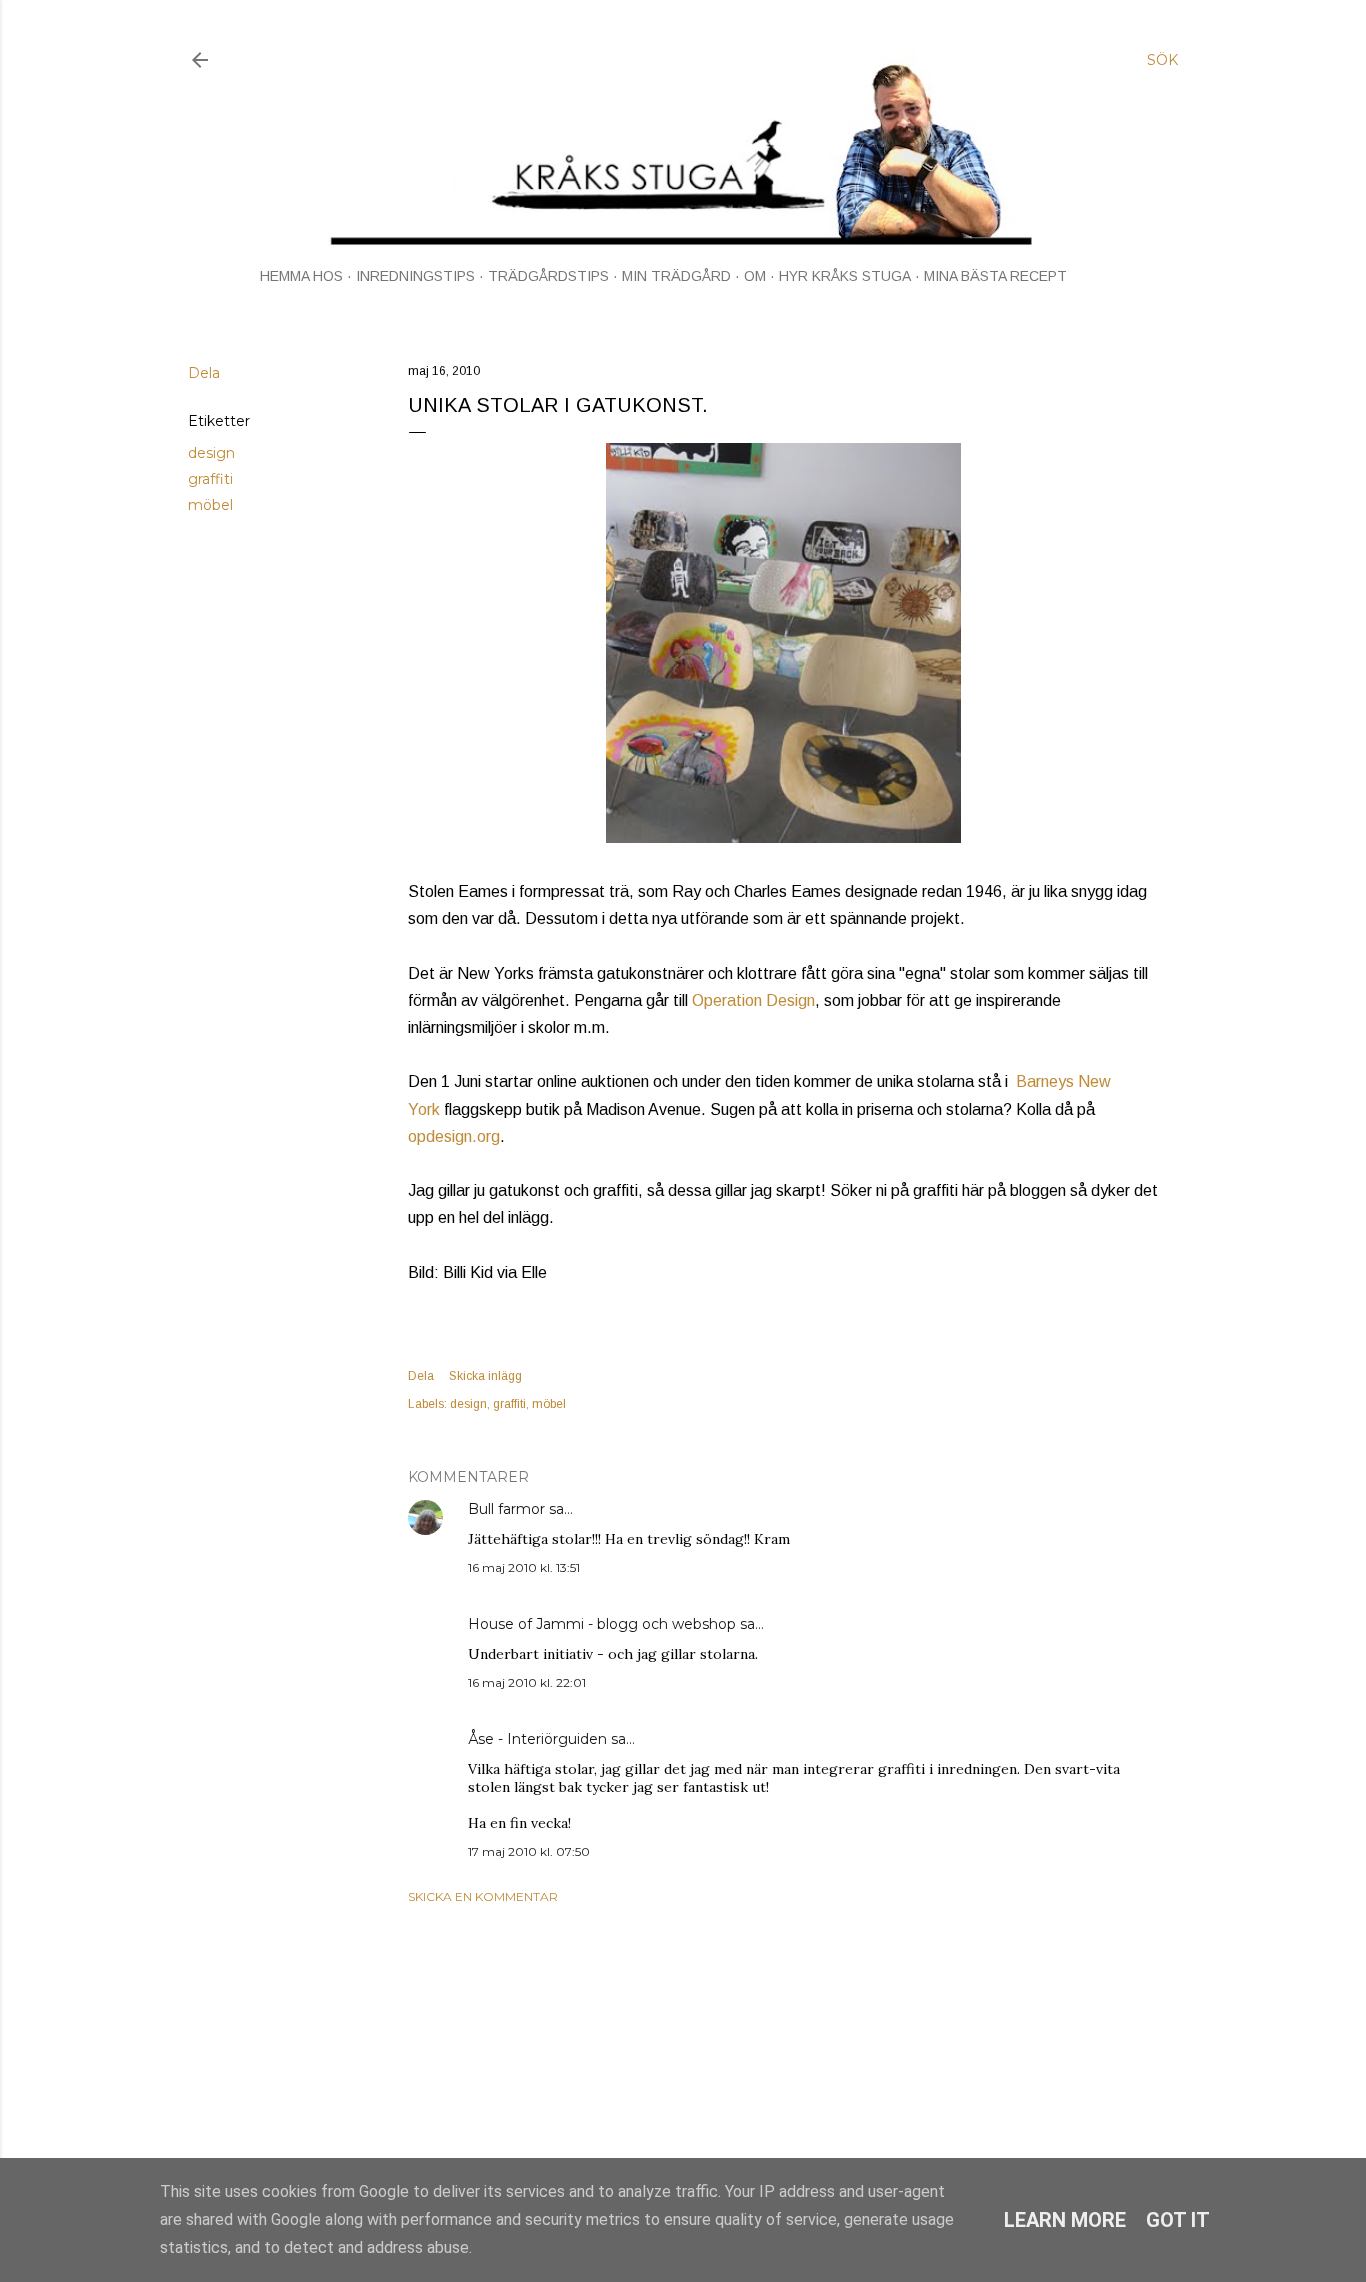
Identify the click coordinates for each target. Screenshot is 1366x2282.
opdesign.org (454, 1136)
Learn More (1065, 2220)
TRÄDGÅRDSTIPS (548, 276)
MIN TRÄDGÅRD (676, 276)
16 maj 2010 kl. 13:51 (524, 1567)
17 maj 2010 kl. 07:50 (529, 1851)
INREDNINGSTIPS (415, 276)
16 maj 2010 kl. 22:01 (527, 1682)
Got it (1178, 2220)
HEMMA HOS (301, 276)
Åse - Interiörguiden (537, 1739)
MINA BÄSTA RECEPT (995, 276)
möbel (210, 505)
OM (755, 276)
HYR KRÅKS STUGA (845, 276)
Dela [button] (204, 373)
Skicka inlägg (485, 1376)
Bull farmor (506, 1509)
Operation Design (753, 1000)
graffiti (210, 479)
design (211, 453)
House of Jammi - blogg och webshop (602, 1624)
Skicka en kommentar (483, 1896)
